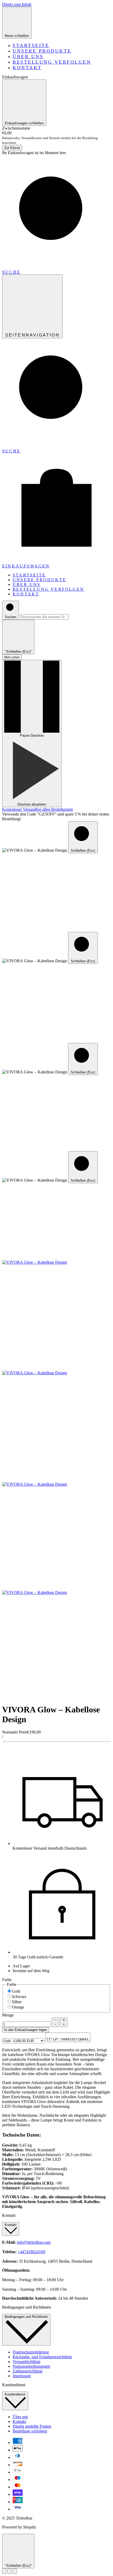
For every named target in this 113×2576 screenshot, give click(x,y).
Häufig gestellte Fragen (32, 2426)
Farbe (7, 1980)
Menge (8, 2015)
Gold (16, 1991)
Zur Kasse (12, 148)
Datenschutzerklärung (31, 2352)
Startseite (31, 45)
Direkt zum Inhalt (17, 4)
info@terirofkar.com (34, 2242)
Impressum (22, 2376)
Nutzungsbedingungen (31, 2366)
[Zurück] (4, 2571)
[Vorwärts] (15, 2571)
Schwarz (19, 1997)
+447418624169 (31, 2252)
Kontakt (27, 68)
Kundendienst (15, 2394)
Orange (18, 2007)
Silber (17, 2002)
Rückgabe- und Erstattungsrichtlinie (42, 2357)
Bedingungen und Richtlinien (26, 2317)
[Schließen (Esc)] (9, 2571)
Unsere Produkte (42, 51)
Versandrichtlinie (27, 2362)
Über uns (28, 56)
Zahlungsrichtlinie (28, 2371)
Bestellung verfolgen (52, 62)
